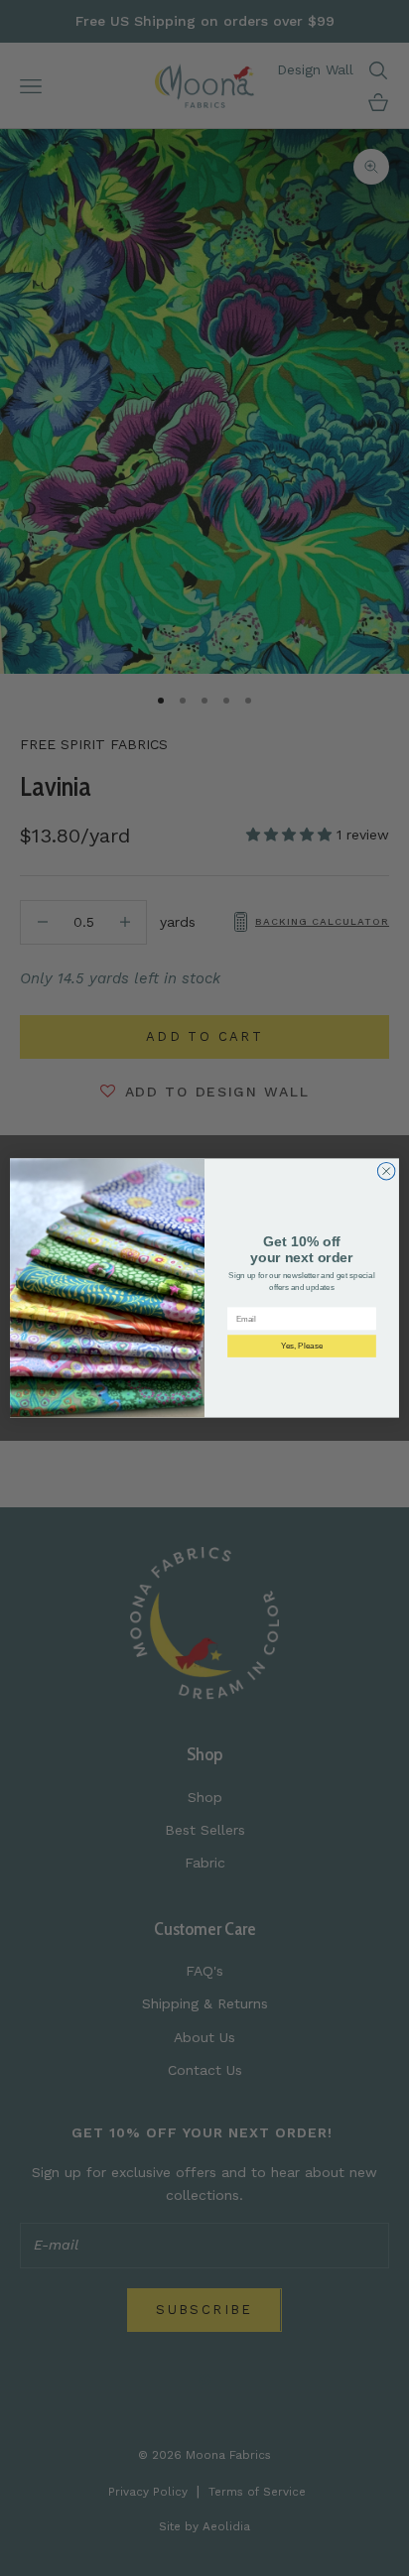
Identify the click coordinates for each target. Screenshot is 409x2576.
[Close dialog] (386, 1171)
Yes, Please (302, 1346)
